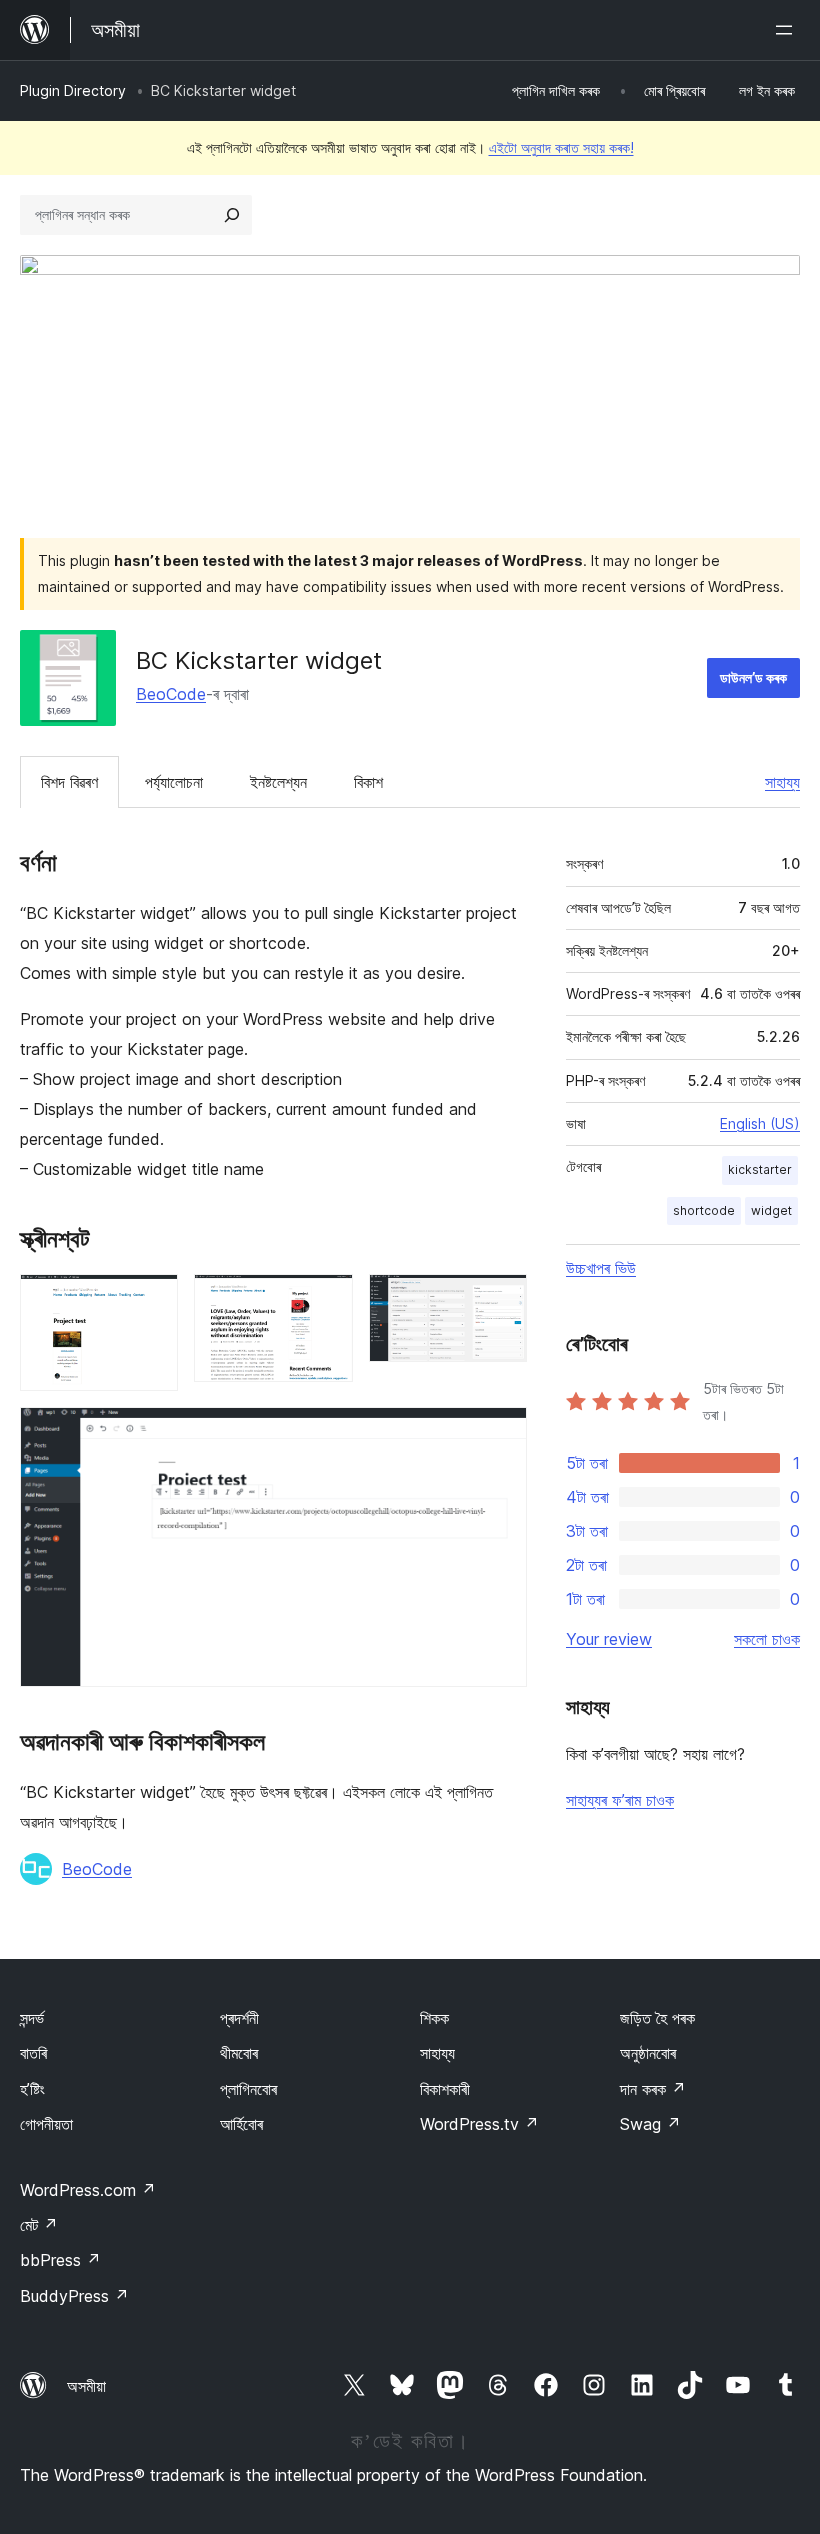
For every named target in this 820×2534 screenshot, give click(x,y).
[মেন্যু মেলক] (788, 30)
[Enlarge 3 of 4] (500, 1301)
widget (771, 1210)
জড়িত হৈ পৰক (657, 2018)
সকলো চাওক (767, 1639)
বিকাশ (368, 782)
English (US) (760, 1123)
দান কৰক (653, 2089)
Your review (609, 1639)
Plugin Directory (73, 90)
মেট (39, 2225)
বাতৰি (33, 2053)
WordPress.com (88, 2190)
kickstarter (760, 1169)
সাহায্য (782, 782)
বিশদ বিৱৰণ (69, 782)
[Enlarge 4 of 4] (500, 1434)
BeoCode (171, 694)
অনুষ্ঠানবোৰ (648, 2053)
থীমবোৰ (239, 2053)
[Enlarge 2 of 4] (326, 1301)
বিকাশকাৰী (445, 2089)
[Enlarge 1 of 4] (151, 1301)
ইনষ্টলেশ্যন (278, 782)
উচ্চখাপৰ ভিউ (601, 1268)
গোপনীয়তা (46, 2124)
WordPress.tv (479, 2124)
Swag (650, 2124)
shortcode (704, 1210)
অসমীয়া (86, 2386)
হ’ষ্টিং (32, 2089)
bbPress (60, 2260)
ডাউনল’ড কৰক (753, 677)
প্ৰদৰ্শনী (239, 2018)
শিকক (434, 2018)
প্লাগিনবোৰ (248, 2089)
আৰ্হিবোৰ (241, 2124)
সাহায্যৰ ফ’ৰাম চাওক (620, 1800)
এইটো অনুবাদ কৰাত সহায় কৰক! (561, 147)
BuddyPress (74, 2296)
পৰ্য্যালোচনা (174, 782)
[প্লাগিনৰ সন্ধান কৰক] (232, 215)
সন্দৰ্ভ (32, 2018)
